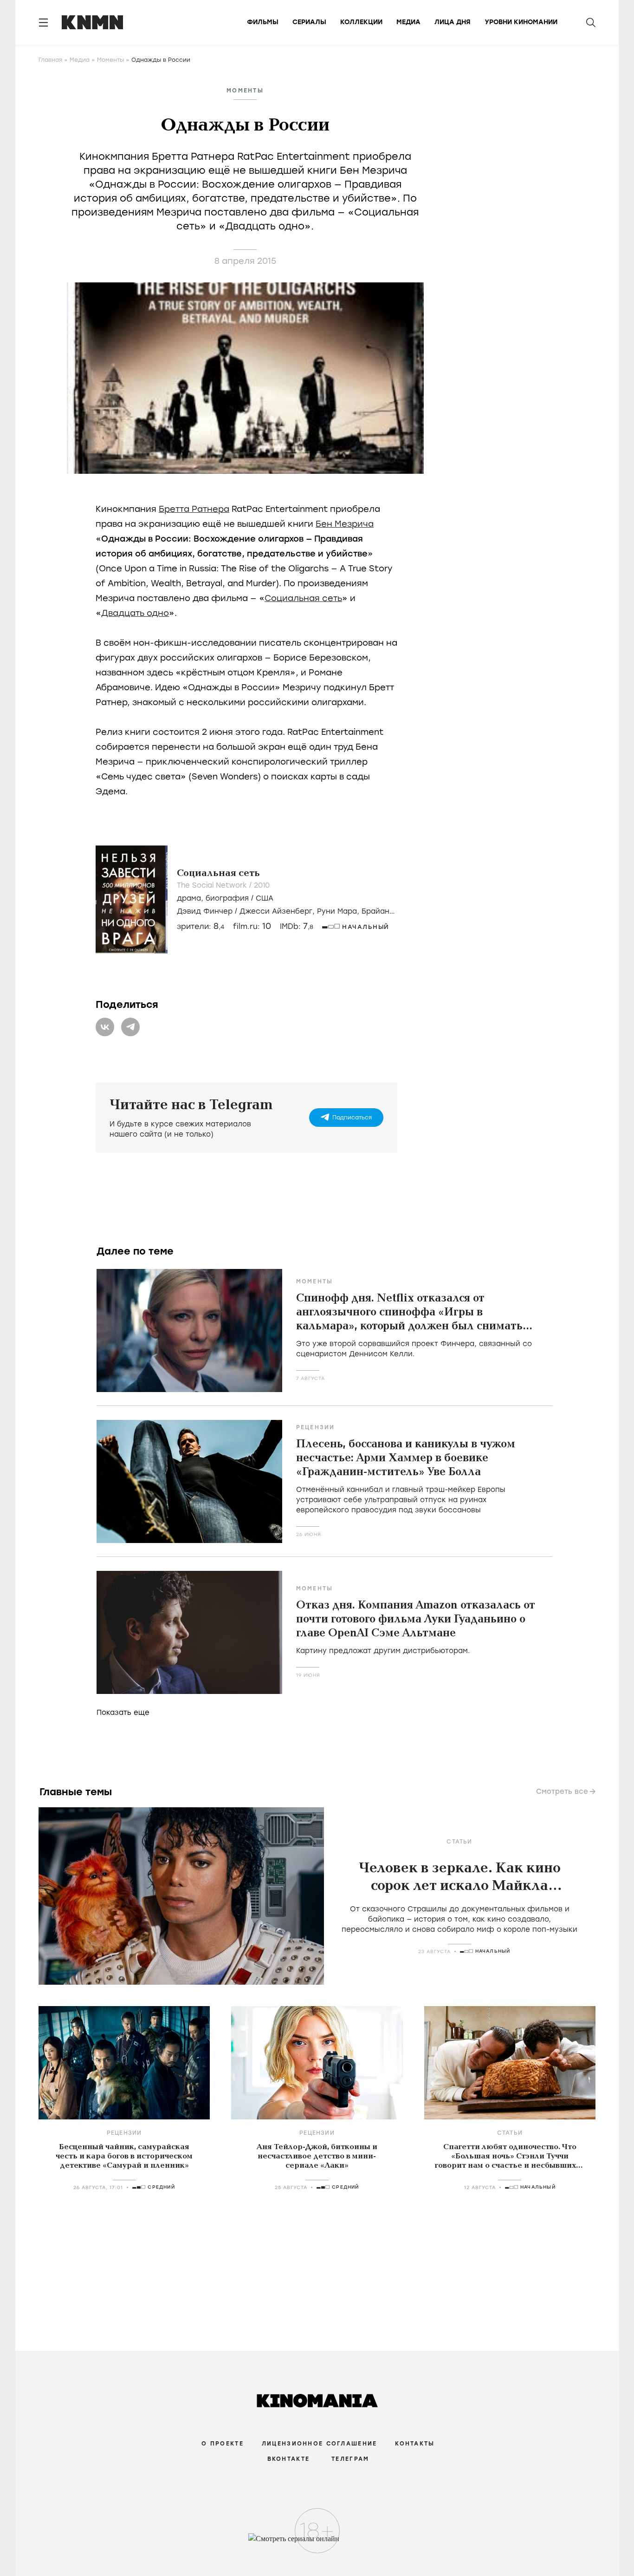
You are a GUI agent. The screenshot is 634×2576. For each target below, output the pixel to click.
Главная (50, 60)
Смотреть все (562, 1791)
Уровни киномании (521, 22)
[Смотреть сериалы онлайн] (317, 2543)
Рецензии (316, 1427)
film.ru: (252, 926)
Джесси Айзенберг (276, 911)
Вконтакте (289, 2459)
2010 (262, 885)
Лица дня (453, 22)
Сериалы (309, 22)
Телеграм (350, 2459)
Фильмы (263, 22)
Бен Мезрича (345, 524)
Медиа (408, 22)
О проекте (223, 2444)
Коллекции (361, 22)
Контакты (415, 2444)
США (265, 898)
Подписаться (352, 1118)
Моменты (110, 60)
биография (227, 898)
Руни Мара (337, 911)
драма (189, 898)
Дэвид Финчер (205, 911)
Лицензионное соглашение (319, 2444)
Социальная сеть (303, 598)
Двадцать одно (135, 613)
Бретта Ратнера (194, 509)
